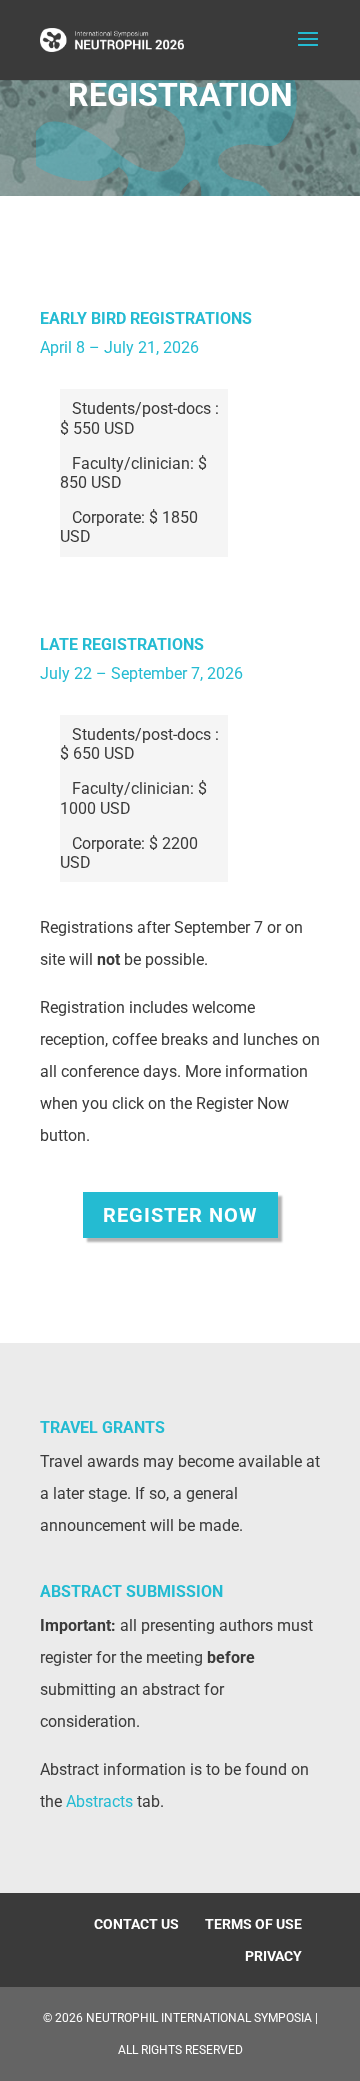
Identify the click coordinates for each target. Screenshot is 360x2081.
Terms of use (253, 1924)
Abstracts (99, 1801)
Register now (180, 1215)
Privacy (273, 1956)
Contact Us (136, 1924)
